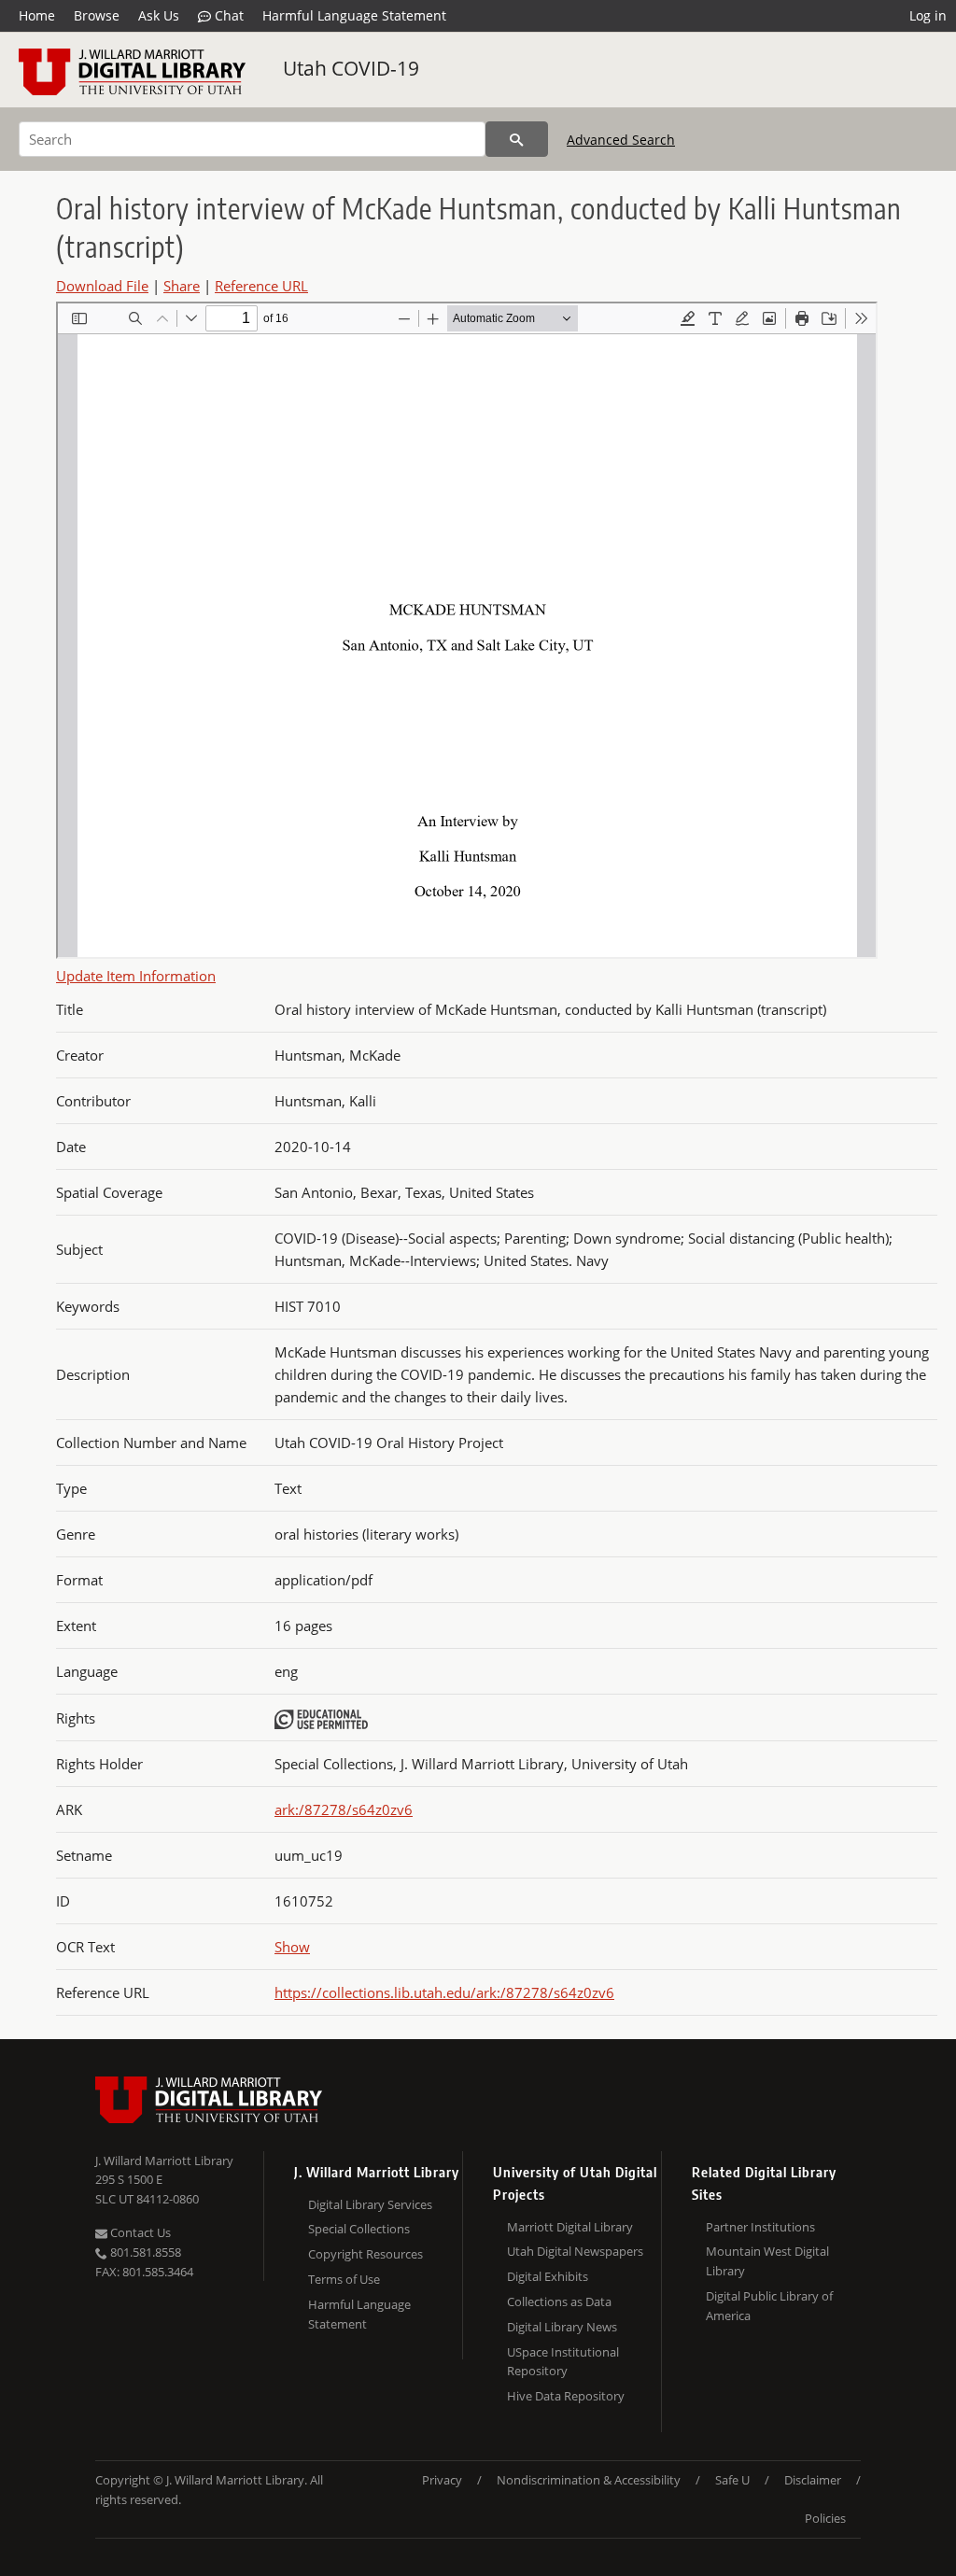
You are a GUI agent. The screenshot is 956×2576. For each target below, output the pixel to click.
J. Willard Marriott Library (164, 2161)
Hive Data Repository (566, 2396)
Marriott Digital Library (570, 2227)
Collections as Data (559, 2302)
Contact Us (139, 2232)
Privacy (442, 2480)
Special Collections (359, 2229)
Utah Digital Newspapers (575, 2251)
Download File (102, 286)
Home (37, 15)
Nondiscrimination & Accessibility (589, 2480)
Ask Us (159, 15)
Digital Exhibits (548, 2276)
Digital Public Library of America (769, 2306)
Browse (97, 15)
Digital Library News (562, 2327)
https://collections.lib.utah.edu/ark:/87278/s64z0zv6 (444, 1992)
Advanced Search (621, 140)
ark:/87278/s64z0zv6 (344, 1809)
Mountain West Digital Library (767, 2261)
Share (182, 286)
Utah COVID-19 (351, 68)
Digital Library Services (370, 2204)
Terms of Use (344, 2279)
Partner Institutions (760, 2227)
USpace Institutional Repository (563, 2362)
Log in (928, 15)
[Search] (517, 139)
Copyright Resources (366, 2254)
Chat (227, 15)
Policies (825, 2518)
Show (292, 1947)
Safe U (732, 2480)
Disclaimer (813, 2480)
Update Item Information (136, 976)
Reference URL (261, 286)
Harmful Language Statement (354, 15)
